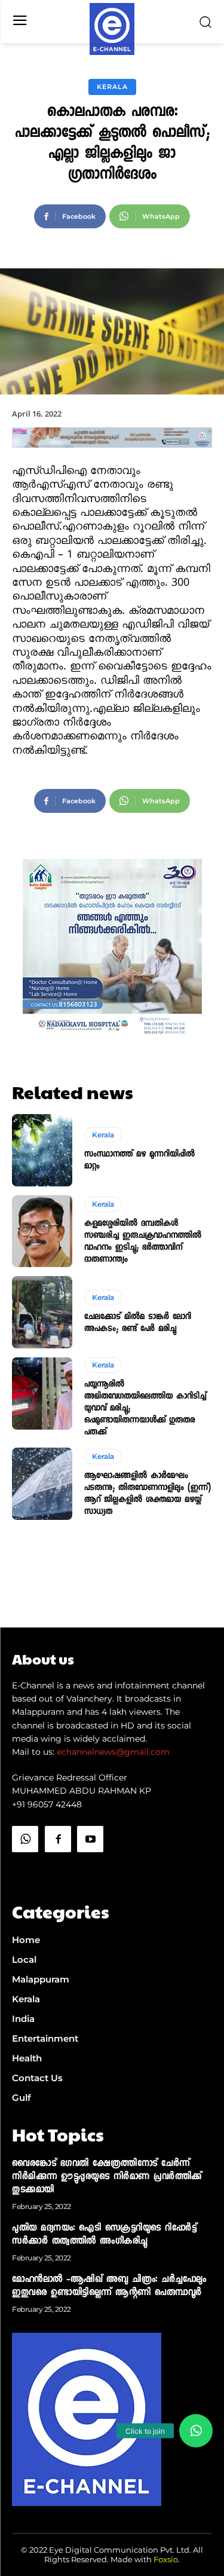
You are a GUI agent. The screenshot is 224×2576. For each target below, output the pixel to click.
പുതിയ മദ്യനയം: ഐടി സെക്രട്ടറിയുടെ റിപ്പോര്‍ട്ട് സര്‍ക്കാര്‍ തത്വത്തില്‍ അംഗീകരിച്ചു (104, 2235)
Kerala (112, 87)
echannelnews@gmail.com (113, 1752)
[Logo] (112, 29)
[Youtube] (90, 1839)
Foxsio (166, 2559)
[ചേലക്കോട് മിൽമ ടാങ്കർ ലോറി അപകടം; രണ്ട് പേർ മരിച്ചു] (42, 1312)
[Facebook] (58, 1839)
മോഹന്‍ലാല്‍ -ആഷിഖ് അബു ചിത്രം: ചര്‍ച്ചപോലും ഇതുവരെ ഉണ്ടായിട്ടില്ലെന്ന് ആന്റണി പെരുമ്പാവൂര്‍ (109, 2287)
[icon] (25, 1869)
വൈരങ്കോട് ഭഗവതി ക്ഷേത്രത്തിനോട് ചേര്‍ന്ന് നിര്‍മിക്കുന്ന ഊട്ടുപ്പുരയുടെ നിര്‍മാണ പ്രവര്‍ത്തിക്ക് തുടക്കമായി (107, 2177)
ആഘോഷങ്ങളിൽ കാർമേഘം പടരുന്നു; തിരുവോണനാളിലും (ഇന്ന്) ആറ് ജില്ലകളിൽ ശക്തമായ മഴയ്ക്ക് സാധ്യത (148, 1494)
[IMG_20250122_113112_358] (112, 458)
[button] (196, 2431)
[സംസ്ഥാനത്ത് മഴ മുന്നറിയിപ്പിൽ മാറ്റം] (42, 1150)
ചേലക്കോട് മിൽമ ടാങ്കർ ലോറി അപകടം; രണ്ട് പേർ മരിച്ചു (138, 1323)
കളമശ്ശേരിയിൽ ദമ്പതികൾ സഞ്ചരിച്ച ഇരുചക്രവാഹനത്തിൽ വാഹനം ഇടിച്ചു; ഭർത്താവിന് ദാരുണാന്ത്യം (143, 1242)
